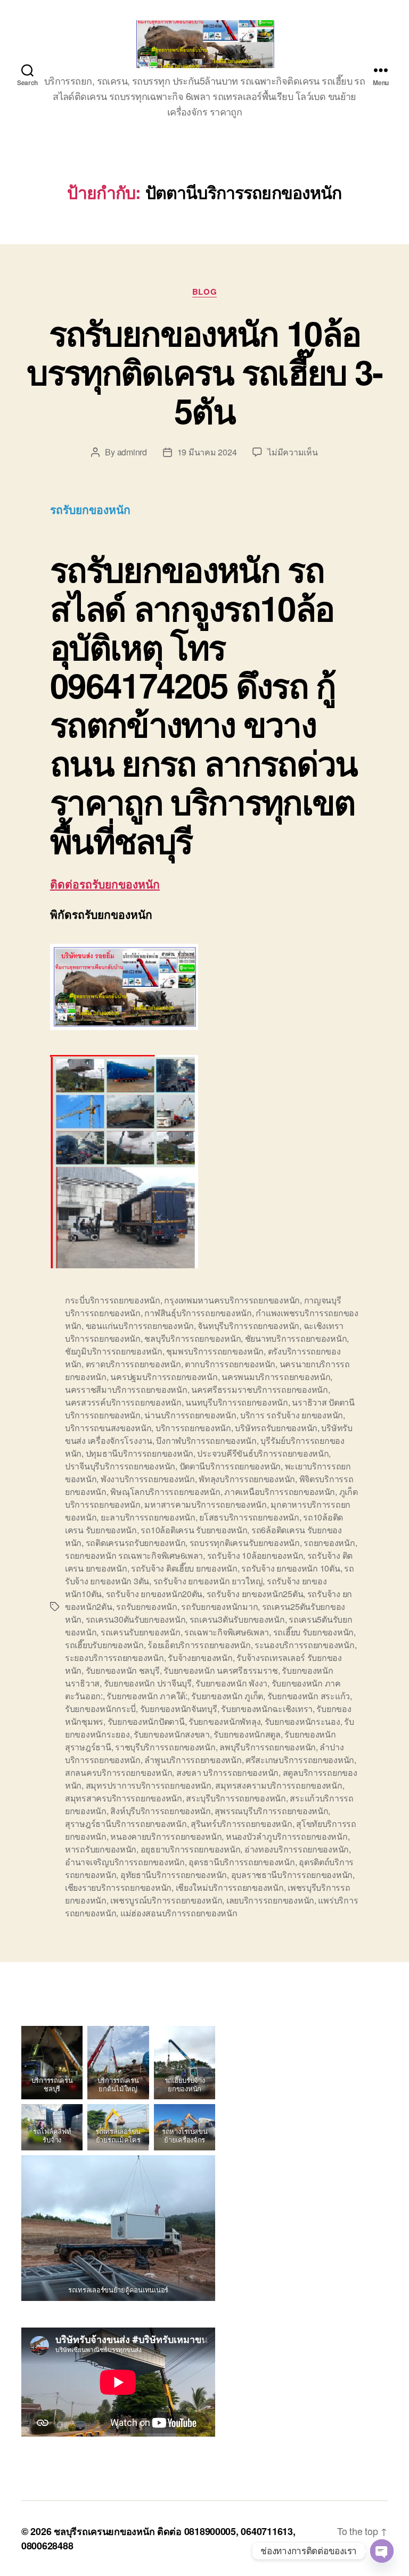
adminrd (132, 452)
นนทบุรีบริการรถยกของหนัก (237, 1402)
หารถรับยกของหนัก (101, 1849)
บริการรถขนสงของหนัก (108, 1428)
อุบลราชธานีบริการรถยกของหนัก (292, 1875)
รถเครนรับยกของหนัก (141, 1632)
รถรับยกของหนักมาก (219, 1606)
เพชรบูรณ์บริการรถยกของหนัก (166, 1900)
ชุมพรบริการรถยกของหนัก (215, 1351)
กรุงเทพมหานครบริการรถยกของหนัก (232, 1300)
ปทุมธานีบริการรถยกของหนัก (140, 1453)
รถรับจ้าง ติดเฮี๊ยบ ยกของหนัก (184, 1568)
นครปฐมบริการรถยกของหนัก (164, 1377)
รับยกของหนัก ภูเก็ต (227, 1696)
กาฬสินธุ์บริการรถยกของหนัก (198, 1313)
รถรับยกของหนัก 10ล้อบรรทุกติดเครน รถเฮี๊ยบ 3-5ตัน (204, 371)
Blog (204, 292)
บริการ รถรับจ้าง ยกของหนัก (292, 1415)
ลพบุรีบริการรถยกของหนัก (268, 1747)
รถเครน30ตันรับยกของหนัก (136, 1619)
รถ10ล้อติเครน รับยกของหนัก (194, 1530)
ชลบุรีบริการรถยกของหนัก (193, 1338)
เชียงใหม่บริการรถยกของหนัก (230, 1887)
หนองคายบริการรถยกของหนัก (166, 1836)
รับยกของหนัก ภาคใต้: (147, 1696)
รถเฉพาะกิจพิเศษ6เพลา (227, 1632)
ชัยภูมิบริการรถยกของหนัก (114, 1351)
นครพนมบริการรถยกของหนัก (276, 1377)
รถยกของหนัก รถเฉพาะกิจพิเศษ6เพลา (134, 1555)
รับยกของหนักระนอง (302, 1721)
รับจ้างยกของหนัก (200, 1657)
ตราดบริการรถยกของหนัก (133, 1364)
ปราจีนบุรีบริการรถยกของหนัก (120, 1466)
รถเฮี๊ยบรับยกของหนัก (104, 1645)
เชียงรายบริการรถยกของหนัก (118, 1887)
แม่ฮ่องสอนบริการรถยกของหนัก (179, 1913)
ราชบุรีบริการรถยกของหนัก (165, 1747)
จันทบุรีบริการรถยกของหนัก (248, 1326)
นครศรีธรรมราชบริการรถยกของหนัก (260, 1389)
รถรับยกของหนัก (147, 1606)
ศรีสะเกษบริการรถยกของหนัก (300, 1760)
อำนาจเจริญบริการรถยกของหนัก (125, 1862)
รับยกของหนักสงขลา (172, 1734)
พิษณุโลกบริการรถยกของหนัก (165, 1491)
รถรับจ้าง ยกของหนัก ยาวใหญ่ (208, 1581)
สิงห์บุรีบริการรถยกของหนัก (161, 1811)
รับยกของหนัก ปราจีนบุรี (148, 1683)
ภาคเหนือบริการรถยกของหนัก (280, 1491)
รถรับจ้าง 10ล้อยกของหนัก (255, 1555)
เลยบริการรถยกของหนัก (270, 1900)
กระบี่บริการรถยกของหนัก (113, 1300)
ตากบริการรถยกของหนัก (230, 1364)
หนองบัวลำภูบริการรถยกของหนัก (287, 1836)
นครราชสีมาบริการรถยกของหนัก (126, 1389)
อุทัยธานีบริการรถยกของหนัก (174, 1875)
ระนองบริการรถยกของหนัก (305, 1645)
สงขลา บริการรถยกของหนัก (227, 1772)
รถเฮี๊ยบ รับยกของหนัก (313, 1632)
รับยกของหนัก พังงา (231, 1683)
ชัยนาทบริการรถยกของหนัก (296, 1338)
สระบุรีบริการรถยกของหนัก (236, 1798)
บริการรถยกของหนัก (193, 1428)
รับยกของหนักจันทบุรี (179, 1709)
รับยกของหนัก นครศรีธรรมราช (221, 1670)
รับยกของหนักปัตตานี (146, 1721)
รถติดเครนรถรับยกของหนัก (136, 1543)
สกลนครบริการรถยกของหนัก (118, 1772)
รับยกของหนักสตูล (247, 1734)
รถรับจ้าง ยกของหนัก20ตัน (154, 1594)
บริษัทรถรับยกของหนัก (276, 1428)
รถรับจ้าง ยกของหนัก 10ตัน (291, 1568)
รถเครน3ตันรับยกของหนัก (237, 1619)
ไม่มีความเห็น (292, 452)
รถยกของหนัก (329, 1543)
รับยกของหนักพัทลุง (224, 1721)
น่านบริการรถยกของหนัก (190, 1415)
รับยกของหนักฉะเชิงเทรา (267, 1709)
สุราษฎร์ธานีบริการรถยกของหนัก (126, 1823)
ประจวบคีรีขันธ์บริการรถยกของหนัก (263, 1453)
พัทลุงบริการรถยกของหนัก (247, 1479)
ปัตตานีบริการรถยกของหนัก (230, 1466)
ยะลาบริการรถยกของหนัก (148, 1517)
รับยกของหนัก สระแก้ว (309, 1696)
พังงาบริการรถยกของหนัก (148, 1479)
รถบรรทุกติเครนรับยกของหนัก (245, 1543)
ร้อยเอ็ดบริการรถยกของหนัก (199, 1645)
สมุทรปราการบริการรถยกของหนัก (149, 1785)
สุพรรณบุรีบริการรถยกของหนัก (271, 1811)
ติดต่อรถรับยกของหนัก (105, 884)
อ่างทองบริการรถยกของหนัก (297, 1849)
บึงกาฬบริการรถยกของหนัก (206, 1440)
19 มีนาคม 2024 (207, 452)
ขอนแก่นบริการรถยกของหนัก (140, 1326)
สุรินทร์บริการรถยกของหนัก (242, 1823)
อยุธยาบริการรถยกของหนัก (191, 1849)
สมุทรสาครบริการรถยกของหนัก (124, 1798)
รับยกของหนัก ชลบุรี (123, 1670)
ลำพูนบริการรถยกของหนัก (193, 1760)
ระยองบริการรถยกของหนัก (114, 1657)
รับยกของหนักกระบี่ (100, 1709)
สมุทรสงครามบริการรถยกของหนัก (279, 1785)
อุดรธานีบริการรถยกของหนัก (242, 1862)
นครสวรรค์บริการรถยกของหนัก (123, 1402)
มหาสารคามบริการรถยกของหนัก (206, 1504)
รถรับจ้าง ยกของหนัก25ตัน (255, 1594)
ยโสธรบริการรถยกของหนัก (249, 1517)
